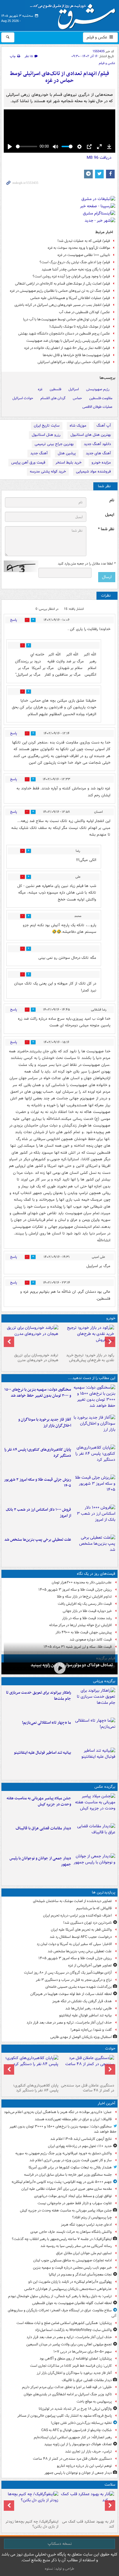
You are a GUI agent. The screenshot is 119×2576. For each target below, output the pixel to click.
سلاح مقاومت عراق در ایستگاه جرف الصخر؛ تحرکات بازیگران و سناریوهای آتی (62, 2313)
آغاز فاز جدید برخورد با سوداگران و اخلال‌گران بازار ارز (45, 1423)
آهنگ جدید (39, 453)
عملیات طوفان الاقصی (97, 407)
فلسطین (55, 389)
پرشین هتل (67, 453)
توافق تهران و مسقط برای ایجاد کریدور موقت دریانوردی (73, 2196)
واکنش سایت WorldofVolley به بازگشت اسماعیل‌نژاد (73, 2330)
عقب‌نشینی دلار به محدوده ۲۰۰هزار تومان (82, 1582)
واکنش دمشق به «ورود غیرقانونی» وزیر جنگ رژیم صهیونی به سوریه (64, 2153)
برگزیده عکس (105, 1787)
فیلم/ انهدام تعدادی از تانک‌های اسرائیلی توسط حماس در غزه (59, 77)
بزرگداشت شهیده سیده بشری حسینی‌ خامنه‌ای (79, 1987)
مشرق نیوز (75, 14)
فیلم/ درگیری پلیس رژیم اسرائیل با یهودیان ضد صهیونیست (68, 341)
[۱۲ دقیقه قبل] (94, 1398)
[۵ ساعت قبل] (87, 1338)
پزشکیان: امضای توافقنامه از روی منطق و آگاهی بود (76, 2359)
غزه (40, 389)
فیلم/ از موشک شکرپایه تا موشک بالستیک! (80, 327)
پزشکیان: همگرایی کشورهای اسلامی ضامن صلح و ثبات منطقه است (64, 2323)
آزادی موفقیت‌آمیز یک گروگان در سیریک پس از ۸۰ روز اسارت (68, 1973)
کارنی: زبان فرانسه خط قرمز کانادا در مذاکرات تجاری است (71, 2366)
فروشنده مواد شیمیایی (93, 471)
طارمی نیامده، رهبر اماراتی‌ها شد (89, 2008)
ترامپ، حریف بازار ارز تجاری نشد (88, 2451)
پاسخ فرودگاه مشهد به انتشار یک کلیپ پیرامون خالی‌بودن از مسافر (65, 2416)
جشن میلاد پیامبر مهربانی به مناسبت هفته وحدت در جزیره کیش (39, 1801)
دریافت (99, 158)
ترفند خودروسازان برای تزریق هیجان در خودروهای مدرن (36, 1358)
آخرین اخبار (106, 2103)
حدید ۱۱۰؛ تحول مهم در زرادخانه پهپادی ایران (80, 2146)
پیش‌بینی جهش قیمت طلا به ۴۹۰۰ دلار (84, 1632)
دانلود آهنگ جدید (97, 444)
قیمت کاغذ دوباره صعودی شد (91, 1640)
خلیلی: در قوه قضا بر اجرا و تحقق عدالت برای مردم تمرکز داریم (67, 2387)
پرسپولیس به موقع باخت (94, 2402)
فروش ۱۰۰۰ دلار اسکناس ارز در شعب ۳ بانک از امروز (38, 1513)
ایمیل (110, 515)
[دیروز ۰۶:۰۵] (32, 2504)
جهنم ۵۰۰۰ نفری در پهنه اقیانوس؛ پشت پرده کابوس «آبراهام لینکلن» (62, 2182)
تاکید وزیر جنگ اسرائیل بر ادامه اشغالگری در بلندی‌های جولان (68, 2394)
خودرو (111, 1318)
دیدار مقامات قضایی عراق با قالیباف (43, 1828)
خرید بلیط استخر (68, 463)
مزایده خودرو (101, 463)
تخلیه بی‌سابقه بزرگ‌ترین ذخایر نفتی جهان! (81, 2423)
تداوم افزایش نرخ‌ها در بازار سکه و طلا (84, 1597)
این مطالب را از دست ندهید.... (92, 1378)
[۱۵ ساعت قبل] (32, 1338)
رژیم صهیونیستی (98, 389)
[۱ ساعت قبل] (94, 1807)
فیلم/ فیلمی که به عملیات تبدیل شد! (84, 241)
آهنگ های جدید (98, 453)
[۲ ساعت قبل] (94, 1428)
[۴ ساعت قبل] (94, 1458)
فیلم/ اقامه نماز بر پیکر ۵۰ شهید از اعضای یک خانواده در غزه (67, 348)
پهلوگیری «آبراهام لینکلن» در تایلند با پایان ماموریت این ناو (70, 2282)
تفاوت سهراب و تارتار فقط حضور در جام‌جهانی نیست (75, 2203)
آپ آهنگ (104, 426)
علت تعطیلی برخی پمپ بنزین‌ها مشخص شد (38, 1540)
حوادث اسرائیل (23, 398)
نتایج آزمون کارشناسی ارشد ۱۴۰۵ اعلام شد (81, 2139)
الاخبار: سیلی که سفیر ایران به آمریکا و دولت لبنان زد (74, 1944)
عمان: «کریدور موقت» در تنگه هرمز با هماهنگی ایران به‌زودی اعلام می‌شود (58, 2112)
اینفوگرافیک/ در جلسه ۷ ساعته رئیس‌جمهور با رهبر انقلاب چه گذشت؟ (62, 2239)
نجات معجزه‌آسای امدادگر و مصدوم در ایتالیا (80, 2275)
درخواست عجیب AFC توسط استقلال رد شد (81, 1937)
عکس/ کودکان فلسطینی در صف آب (84, 312)
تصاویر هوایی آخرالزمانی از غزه (90, 1965)
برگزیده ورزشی (104, 1681)
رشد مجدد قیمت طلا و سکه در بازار (87, 1618)
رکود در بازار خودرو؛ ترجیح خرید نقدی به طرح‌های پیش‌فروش (90, 1358)
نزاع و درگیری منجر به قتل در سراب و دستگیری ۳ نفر (74, 1980)
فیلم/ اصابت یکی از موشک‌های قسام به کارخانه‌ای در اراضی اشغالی (63, 284)
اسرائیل (74, 389)
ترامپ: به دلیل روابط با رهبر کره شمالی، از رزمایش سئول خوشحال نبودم (60, 2296)
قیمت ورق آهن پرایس (28, 463)
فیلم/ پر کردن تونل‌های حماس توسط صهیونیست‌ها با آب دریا (67, 319)
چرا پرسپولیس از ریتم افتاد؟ (92, 2217)
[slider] (27, 146)
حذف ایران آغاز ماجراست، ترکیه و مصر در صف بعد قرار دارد (69, 2023)
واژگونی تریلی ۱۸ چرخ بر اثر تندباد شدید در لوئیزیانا (75, 2409)
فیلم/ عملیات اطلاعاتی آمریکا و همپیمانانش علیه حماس (70, 298)
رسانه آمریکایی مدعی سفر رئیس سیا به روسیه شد (76, 2246)
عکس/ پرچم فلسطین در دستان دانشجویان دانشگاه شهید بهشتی (64, 334)
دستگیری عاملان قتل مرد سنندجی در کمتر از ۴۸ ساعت (88, 2088)
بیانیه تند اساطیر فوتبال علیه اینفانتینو (42, 1753)
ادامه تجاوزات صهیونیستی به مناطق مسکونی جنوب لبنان (72, 2260)
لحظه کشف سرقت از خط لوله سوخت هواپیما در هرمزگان (71, 1994)
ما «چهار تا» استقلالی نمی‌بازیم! (47, 1723)
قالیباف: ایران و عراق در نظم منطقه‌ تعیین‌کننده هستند (73, 2119)
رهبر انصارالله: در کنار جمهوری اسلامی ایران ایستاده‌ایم (73, 2437)
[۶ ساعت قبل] (94, 1518)
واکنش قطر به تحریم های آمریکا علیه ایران (81, 1930)
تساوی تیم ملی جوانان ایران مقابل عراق (84, 2253)
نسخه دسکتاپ (60, 2544)
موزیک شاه (78, 426)
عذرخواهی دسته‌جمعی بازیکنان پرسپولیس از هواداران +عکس (68, 2289)
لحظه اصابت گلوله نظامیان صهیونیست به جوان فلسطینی (72, 2303)
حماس (77, 398)
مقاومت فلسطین (101, 398)
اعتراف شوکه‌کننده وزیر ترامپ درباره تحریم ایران (77, 1915)
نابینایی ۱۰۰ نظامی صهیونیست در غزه (84, 255)
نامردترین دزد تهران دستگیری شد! (88, 1923)
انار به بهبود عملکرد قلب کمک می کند (88, 2524)
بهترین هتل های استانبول (91, 435)
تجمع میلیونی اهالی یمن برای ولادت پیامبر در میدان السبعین (69, 2344)
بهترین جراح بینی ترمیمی (54, 444)
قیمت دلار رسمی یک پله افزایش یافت (85, 1604)
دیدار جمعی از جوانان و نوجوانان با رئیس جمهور (40, 1861)
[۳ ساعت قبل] (59, 1668)
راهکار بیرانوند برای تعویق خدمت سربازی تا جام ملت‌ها (39, 1696)
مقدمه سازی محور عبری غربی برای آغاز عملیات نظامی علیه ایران (67, 2189)
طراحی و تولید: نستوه (59, 2569)
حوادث (110, 2049)
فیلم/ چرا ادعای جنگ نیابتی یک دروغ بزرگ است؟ (75, 262)
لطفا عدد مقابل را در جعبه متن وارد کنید (87, 564)
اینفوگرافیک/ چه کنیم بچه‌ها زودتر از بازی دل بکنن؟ (32, 2524)
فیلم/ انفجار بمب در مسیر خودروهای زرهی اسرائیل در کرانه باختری (62, 305)
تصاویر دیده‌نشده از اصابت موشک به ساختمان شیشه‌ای (72, 1901)
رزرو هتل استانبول (46, 435)
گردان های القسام (53, 398)
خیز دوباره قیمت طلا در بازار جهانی (87, 1611)
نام (112, 500)
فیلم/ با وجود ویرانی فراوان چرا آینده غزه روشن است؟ (71, 276)
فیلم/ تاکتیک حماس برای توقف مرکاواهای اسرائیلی (74, 362)
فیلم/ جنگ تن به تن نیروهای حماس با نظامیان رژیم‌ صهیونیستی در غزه (60, 291)
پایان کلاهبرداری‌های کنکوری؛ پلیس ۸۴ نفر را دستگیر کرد (38, 1453)
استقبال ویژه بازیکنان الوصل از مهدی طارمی (81, 2037)
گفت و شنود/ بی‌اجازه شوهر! (91, 2030)
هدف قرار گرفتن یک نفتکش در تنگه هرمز (82, 2001)
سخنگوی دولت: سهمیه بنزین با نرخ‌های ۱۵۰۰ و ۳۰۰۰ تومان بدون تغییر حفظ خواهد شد (38, 1393)
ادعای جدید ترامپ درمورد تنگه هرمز (86, 2225)
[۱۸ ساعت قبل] (87, 2504)
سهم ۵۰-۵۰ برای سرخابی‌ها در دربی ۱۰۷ (83, 2352)
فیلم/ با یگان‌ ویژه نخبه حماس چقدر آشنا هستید (76, 269)
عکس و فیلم (97, 37)
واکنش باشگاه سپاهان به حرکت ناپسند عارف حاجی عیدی (71, 2232)
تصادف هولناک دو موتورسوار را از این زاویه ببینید (72, 1665)
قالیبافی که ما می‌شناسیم (94, 1908)
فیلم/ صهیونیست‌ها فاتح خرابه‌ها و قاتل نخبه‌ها (76, 355)
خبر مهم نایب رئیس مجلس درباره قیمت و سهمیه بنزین (72, 2268)
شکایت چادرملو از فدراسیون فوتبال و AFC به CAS (77, 2430)
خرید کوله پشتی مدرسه (48, 471)
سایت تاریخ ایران (47, 426)
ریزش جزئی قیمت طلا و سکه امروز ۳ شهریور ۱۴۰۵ (38, 1483)
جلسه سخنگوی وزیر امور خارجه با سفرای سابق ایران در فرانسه (68, 2175)
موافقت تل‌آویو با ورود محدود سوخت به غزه (79, 248)
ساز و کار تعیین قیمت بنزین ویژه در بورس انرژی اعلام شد (71, 2160)
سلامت (110, 2485)
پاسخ (14, 620)
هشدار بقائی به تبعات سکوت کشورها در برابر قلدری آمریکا (70, 2167)
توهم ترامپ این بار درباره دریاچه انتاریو (84, 2466)
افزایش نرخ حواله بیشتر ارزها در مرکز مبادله (80, 1625)
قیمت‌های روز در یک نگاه (96, 1574)
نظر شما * (106, 529)
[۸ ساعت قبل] (94, 1548)
